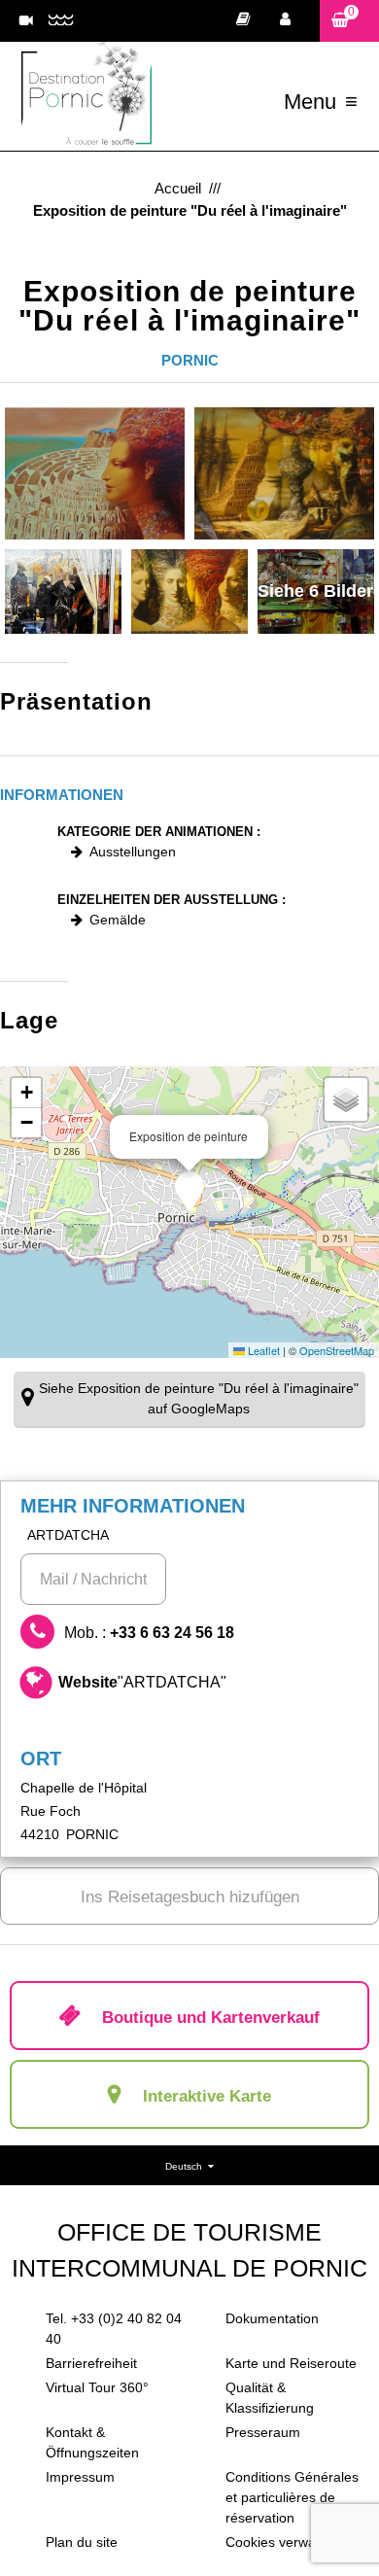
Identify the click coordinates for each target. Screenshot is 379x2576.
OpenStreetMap (337, 1350)
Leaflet (262, 1350)
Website (142, 1682)
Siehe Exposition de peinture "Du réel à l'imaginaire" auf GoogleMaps (199, 1398)
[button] (349, 21)
